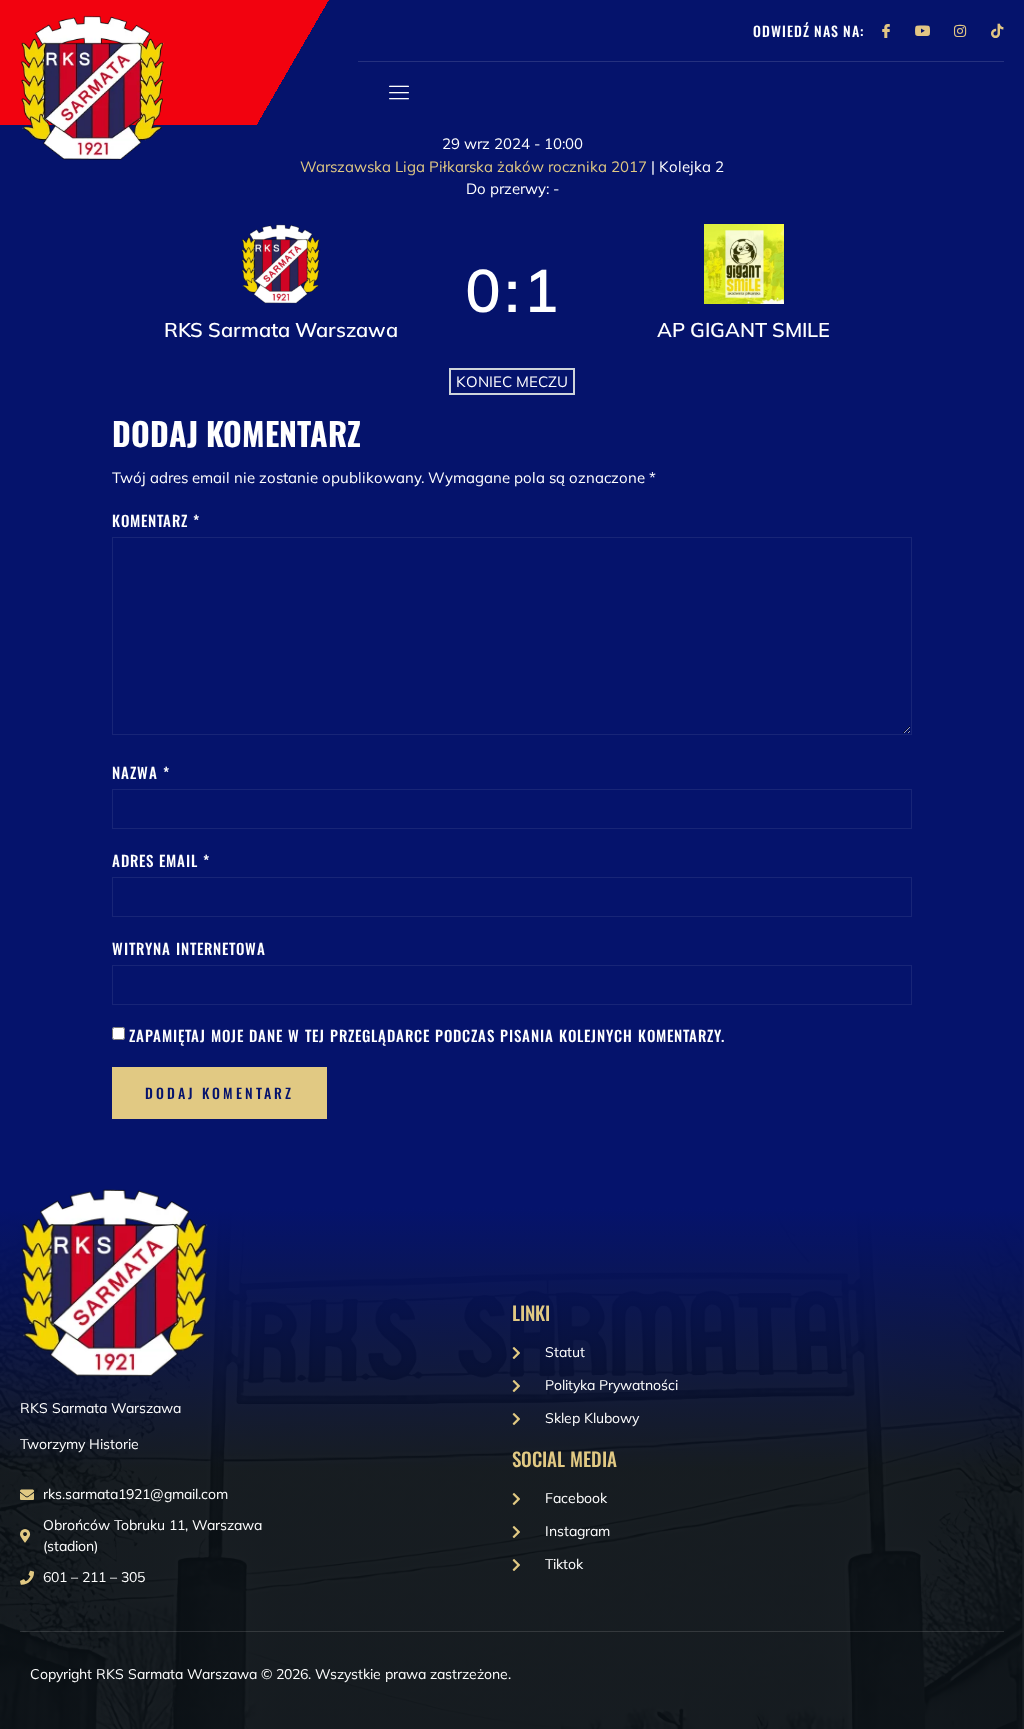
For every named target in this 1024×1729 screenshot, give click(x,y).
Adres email (161, 860)
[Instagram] (960, 31)
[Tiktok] (997, 31)
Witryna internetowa (189, 948)
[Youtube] (923, 31)
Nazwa (141, 772)
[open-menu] (396, 92)
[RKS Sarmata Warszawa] (280, 290)
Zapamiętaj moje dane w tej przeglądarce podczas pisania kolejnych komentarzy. (427, 1035)
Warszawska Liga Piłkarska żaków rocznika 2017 (475, 166)
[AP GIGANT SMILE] (743, 290)
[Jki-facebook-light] (886, 31)
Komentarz (156, 520)
